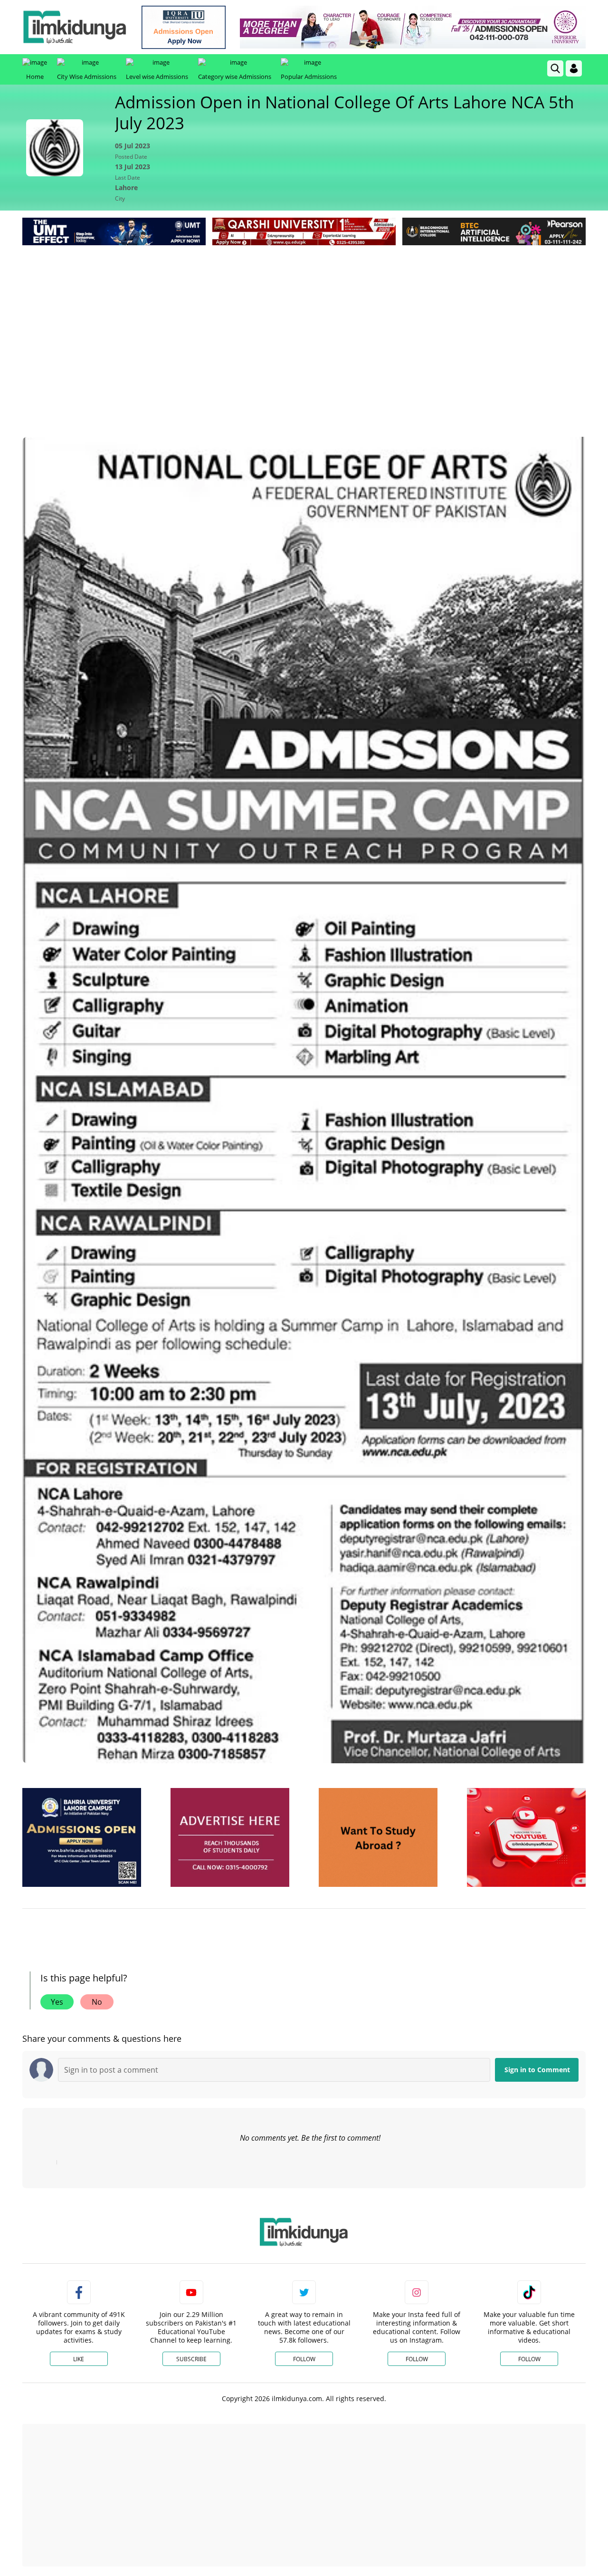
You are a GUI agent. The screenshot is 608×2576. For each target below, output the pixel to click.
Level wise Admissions (157, 77)
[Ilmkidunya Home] (75, 27)
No (97, 2002)
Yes (57, 2002)
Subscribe (191, 2359)
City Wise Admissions (87, 77)
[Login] (574, 68)
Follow (304, 2359)
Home (35, 77)
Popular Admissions (309, 77)
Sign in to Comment (537, 2070)
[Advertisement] (304, 319)
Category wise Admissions (235, 77)
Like (79, 2359)
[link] (184, 27)
